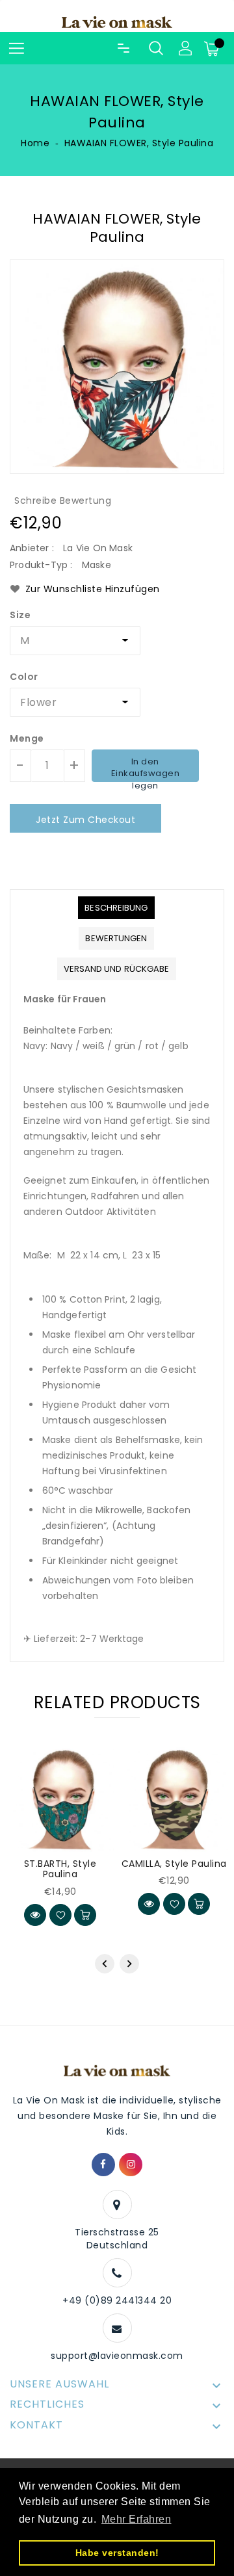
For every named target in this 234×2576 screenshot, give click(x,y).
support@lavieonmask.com (117, 2356)
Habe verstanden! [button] (117, 2553)
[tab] (116, 908)
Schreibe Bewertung (63, 501)
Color (24, 677)
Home (35, 143)
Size (20, 615)
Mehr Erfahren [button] (136, 2519)
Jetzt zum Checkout (85, 820)
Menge (27, 738)
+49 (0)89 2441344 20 (117, 2300)
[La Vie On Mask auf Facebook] (103, 2165)
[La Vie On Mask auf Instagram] (131, 2165)
